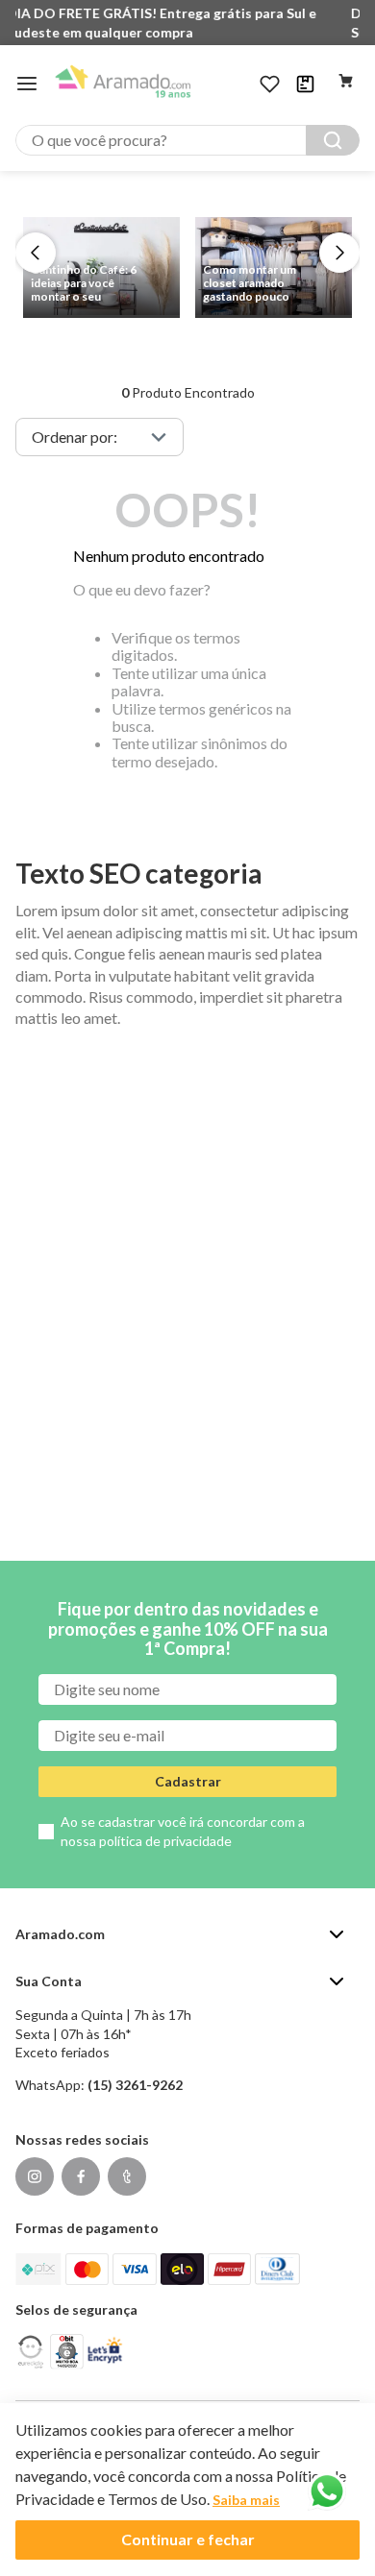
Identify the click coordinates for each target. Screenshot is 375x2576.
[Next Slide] (339, 253)
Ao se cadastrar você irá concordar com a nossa (183, 1831)
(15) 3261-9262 (135, 2085)
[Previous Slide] (36, 253)
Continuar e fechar (188, 2539)
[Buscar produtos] (333, 140)
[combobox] (187, 140)
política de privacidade (165, 1841)
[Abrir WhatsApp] (327, 2491)
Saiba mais (246, 2500)
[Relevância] (100, 437)
